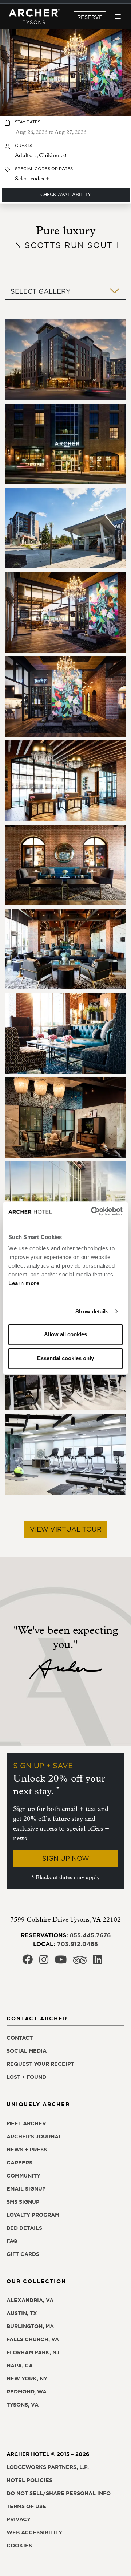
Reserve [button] (90, 17)
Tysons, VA (23, 2405)
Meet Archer (26, 2123)
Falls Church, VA (33, 2339)
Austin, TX (22, 2313)
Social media (27, 2051)
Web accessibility (34, 2532)
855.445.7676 (90, 1935)
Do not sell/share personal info (59, 2493)
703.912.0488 (78, 1944)
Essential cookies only (65, 1358)
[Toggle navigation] (118, 17)
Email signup (26, 2189)
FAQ (12, 2241)
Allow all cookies (65, 1334)
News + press (27, 2150)
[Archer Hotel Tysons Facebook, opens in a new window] (27, 1962)
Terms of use (26, 2506)
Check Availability (66, 194)
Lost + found (26, 2077)
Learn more (24, 1283)
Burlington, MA (30, 2326)
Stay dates (28, 122)
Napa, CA (20, 2366)
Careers (19, 2163)
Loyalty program (33, 2215)
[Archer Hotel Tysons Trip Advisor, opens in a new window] (80, 1962)
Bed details (24, 2228)
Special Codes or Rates (44, 169)
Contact (20, 2038)
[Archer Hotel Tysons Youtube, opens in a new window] (61, 1962)
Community (23, 2176)
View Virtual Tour (66, 1529)
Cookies (19, 2546)
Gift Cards (23, 2254)
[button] (66, 152)
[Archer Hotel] (34, 17)
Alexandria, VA (30, 2300)
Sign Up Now (66, 1858)
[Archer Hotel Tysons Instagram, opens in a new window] (44, 1962)
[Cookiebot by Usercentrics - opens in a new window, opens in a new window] (92, 1211)
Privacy (19, 2519)
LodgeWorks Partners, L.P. (48, 2467)
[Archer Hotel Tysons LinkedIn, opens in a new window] (98, 1962)
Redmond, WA (27, 2392)
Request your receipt (40, 2064)
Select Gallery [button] (41, 291)
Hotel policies (29, 2480)
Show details (92, 1311)
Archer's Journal (34, 2137)
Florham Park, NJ (33, 2352)
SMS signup (23, 2202)
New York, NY (27, 2379)
